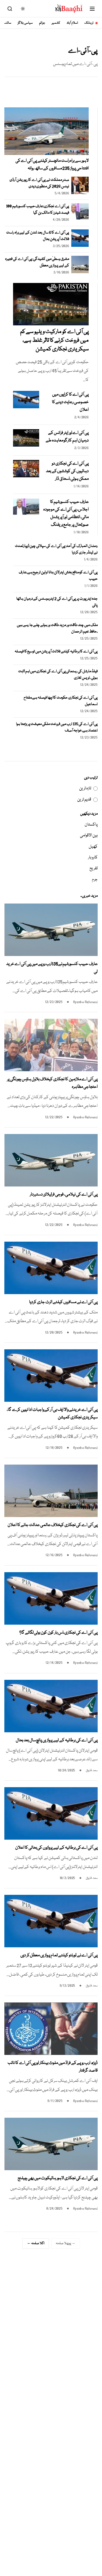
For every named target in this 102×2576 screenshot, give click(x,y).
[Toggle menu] (92, 9)
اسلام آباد (72, 23)
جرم (95, 880)
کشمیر (56, 23)
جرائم (42, 23)
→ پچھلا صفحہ (66, 2243)
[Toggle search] (10, 9)
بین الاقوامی (89, 836)
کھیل (93, 847)
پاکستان (91, 825)
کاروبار (93, 858)
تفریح (94, 868)
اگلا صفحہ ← (36, 2243)
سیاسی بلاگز (25, 23)
